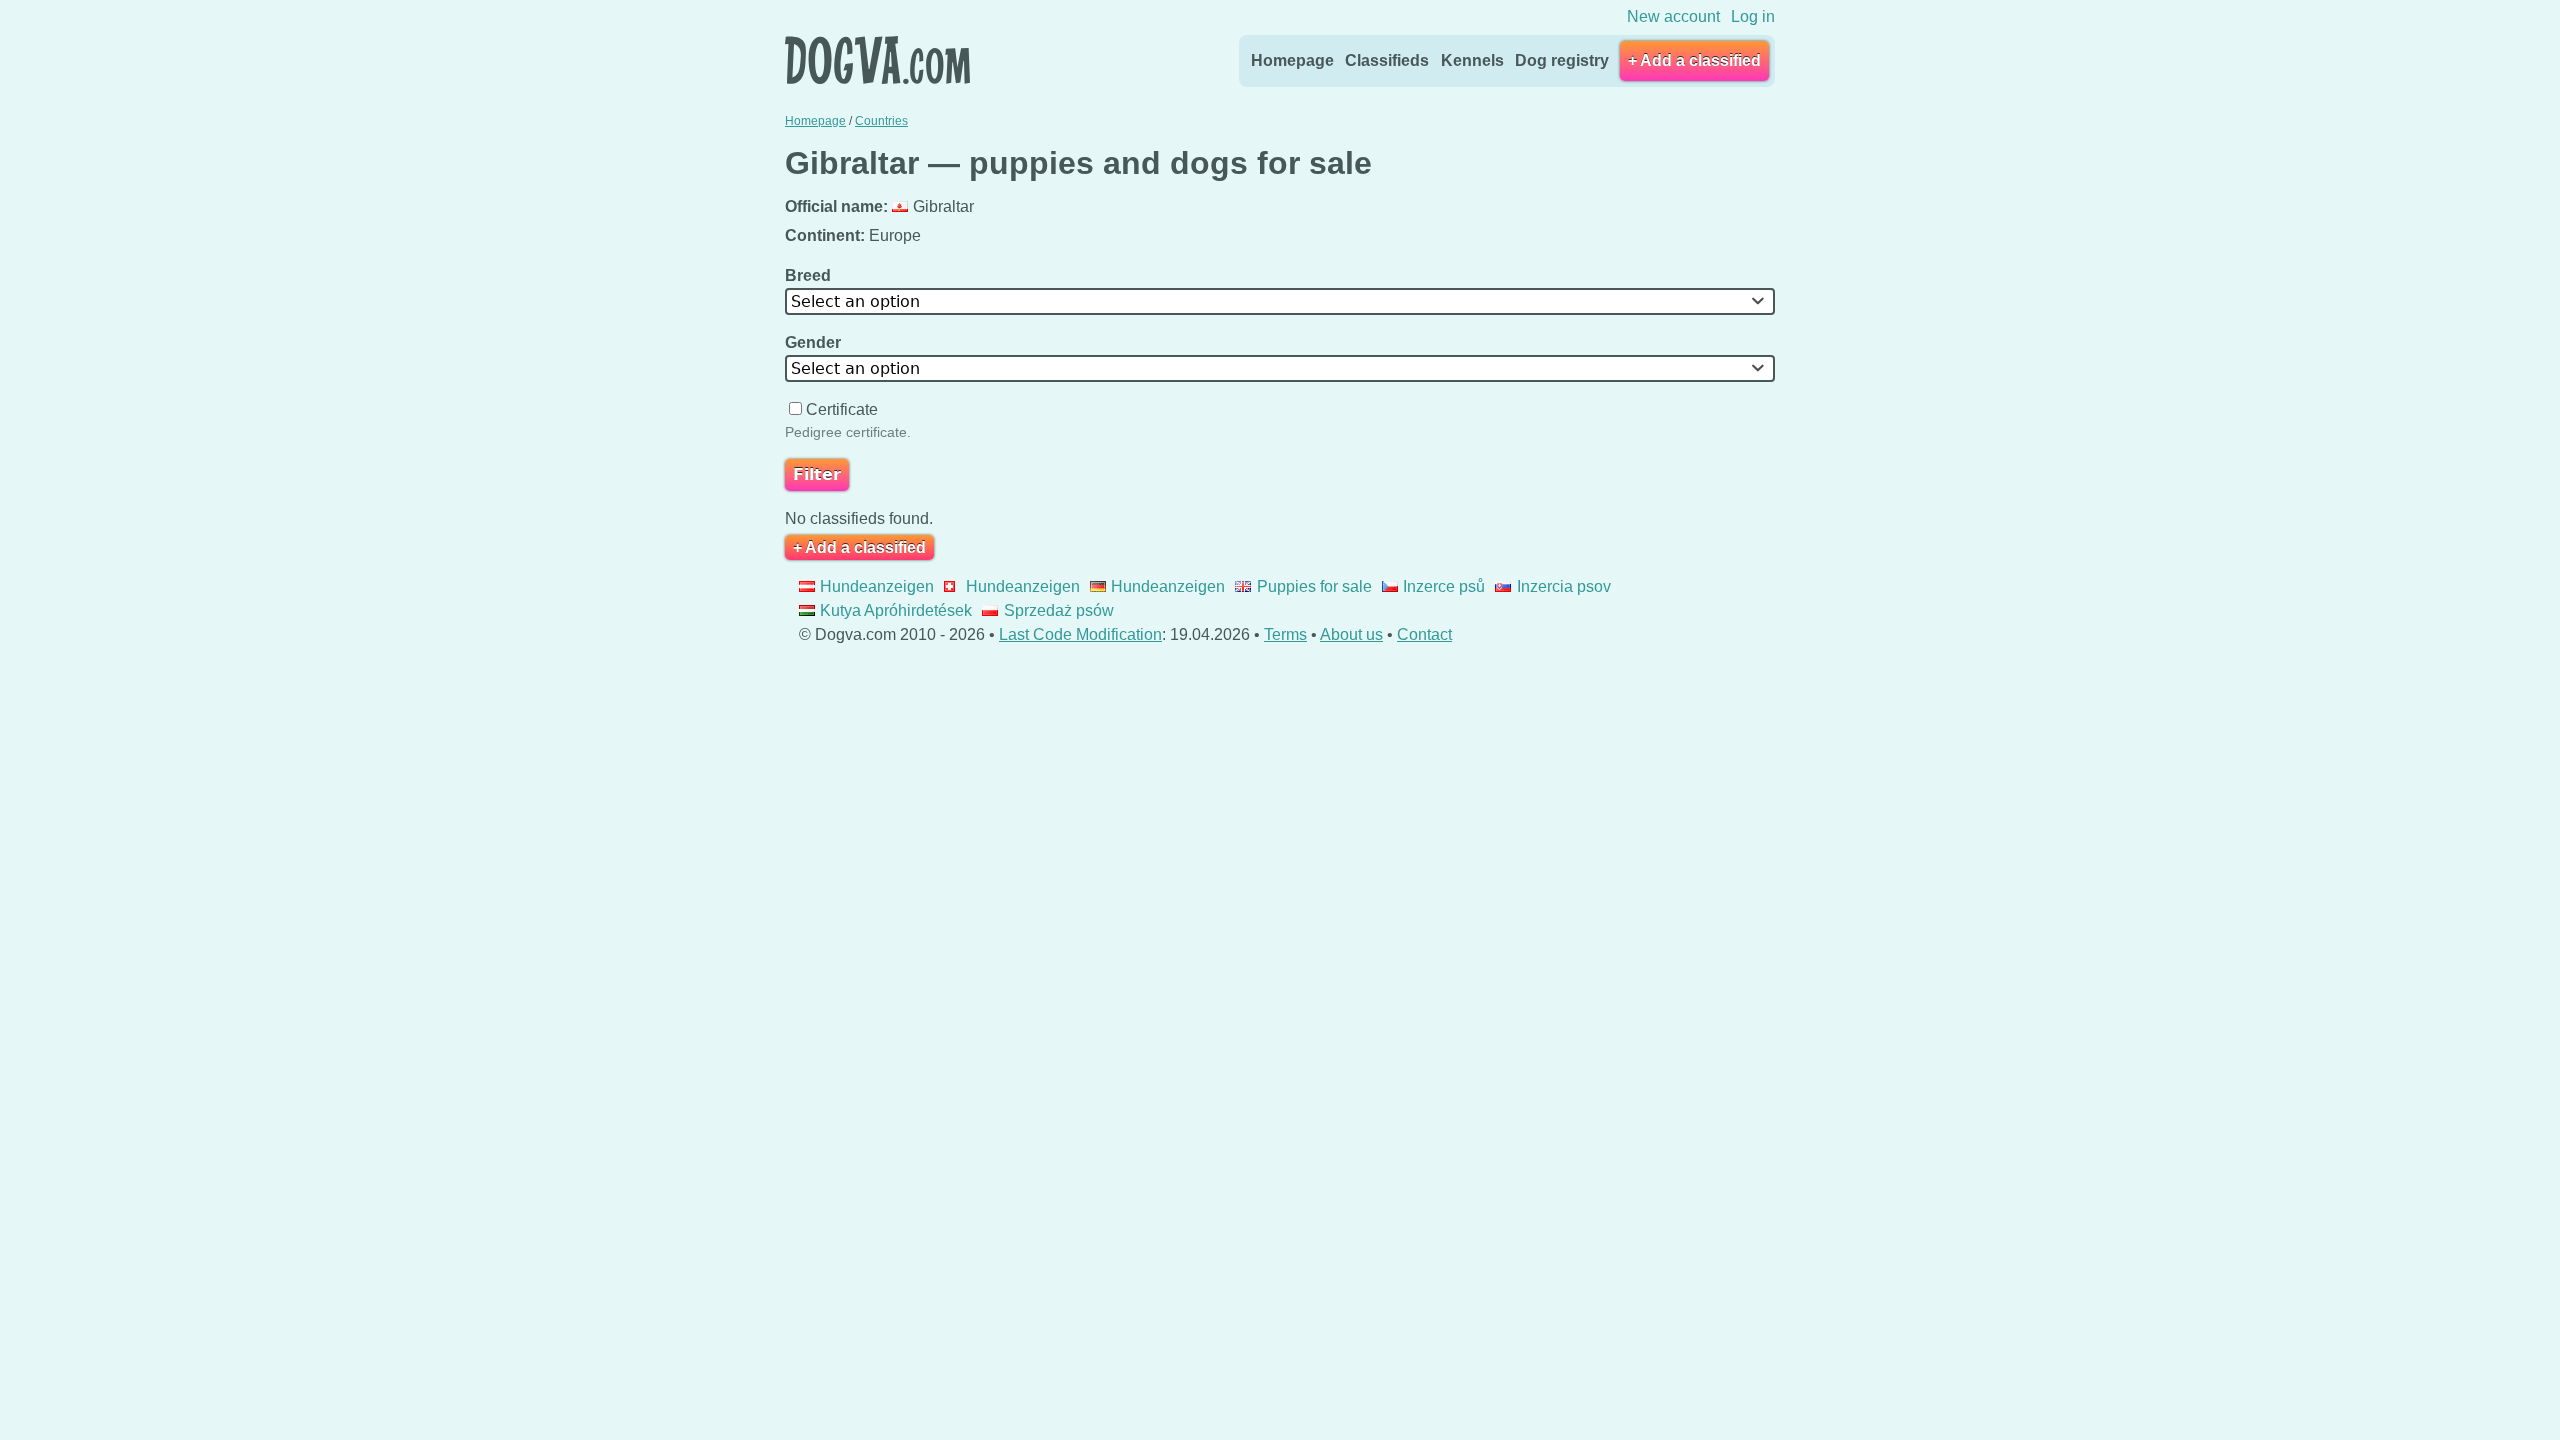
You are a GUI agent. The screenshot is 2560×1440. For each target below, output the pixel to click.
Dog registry (1562, 60)
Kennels (1472, 60)
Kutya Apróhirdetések (896, 610)
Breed (810, 275)
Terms (1285, 634)
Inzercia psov (1563, 586)
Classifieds (1387, 60)
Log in (1753, 16)
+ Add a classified (1694, 60)
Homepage (1292, 60)
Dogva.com (877, 60)
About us (1351, 634)
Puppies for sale (1314, 586)
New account (1673, 16)
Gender (815, 342)
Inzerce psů (1444, 586)
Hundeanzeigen (877, 586)
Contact (1424, 634)
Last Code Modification (1080, 634)
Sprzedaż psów (1058, 610)
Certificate (842, 409)
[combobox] (1280, 301)
